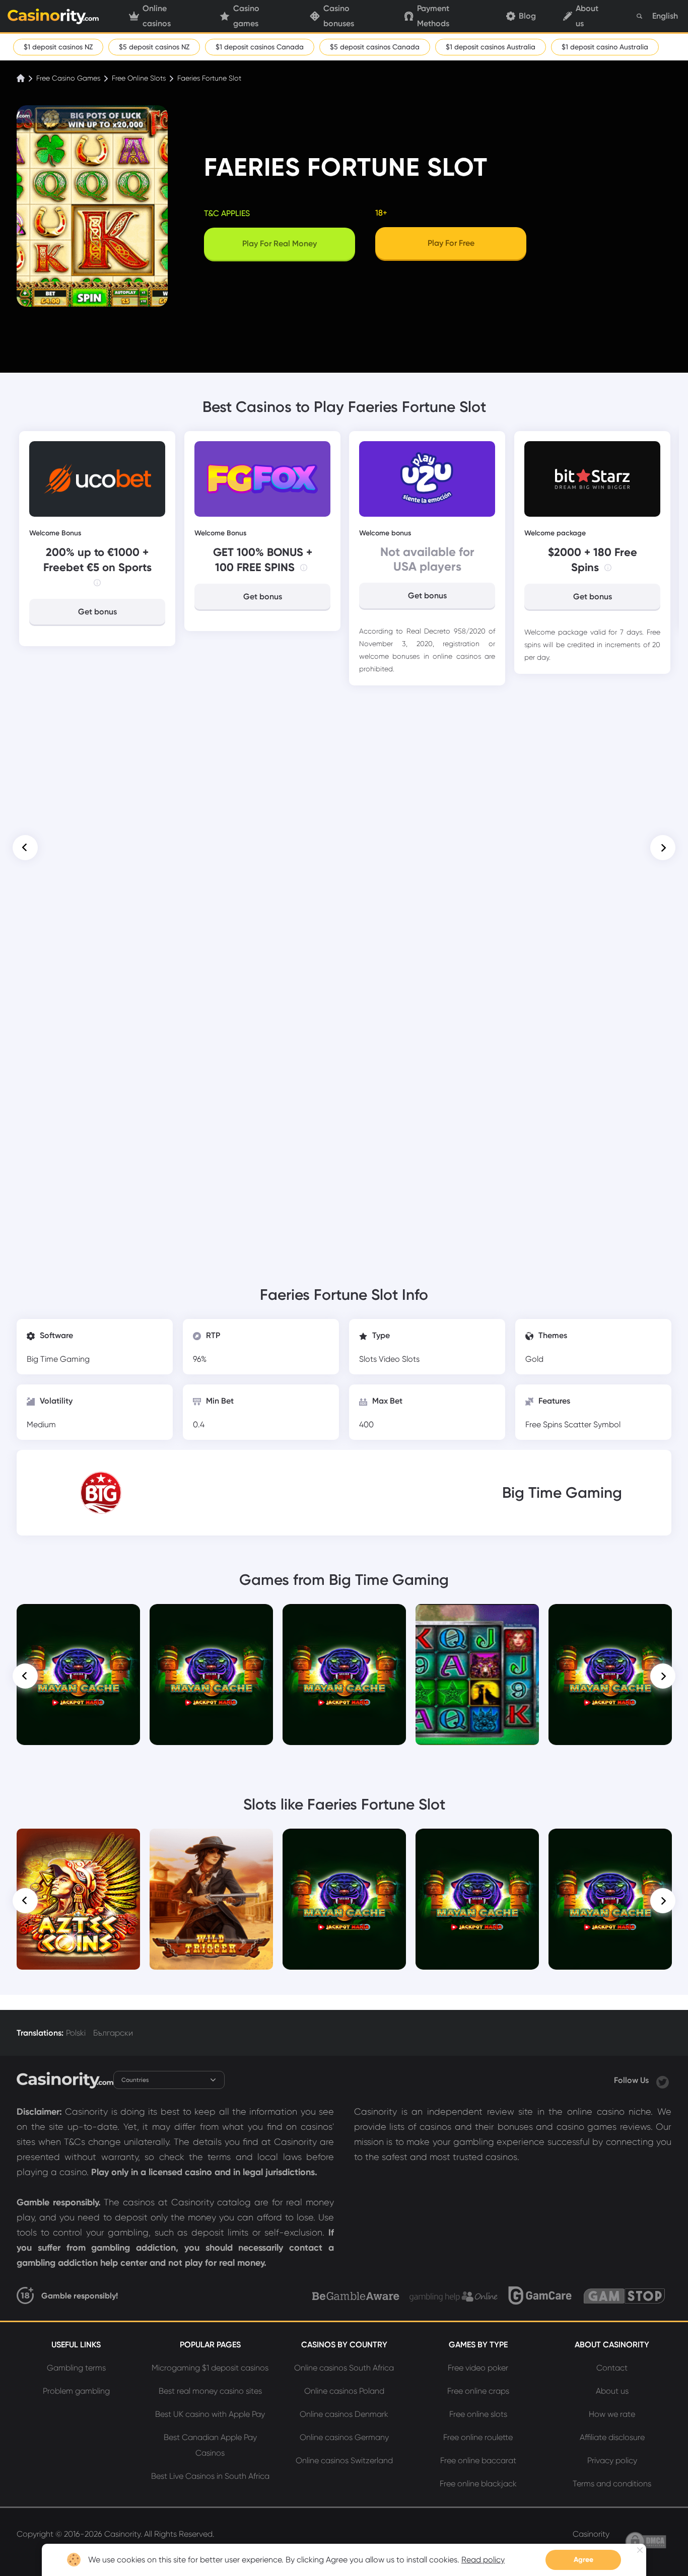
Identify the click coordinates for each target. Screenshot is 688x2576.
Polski (76, 2033)
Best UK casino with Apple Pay (210, 2414)
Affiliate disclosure (612, 2437)
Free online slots (478, 2414)
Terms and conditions (612, 2484)
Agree (583, 2560)
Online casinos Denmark (344, 2414)
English (665, 16)
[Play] (78, 1675)
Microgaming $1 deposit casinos (210, 2368)
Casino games (246, 16)
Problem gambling (76, 2391)
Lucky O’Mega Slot (477, 1843)
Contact (612, 2368)
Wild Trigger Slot (212, 1843)
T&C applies (227, 213)
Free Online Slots (139, 78)
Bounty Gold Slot (345, 1843)
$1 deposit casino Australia (605, 47)
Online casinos (157, 16)
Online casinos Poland (344, 2391)
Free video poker (478, 2368)
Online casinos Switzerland (344, 2460)
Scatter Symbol (592, 1424)
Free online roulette (478, 2437)
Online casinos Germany (344, 2437)
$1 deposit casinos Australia (491, 47)
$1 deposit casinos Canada (260, 47)
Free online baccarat (478, 2460)
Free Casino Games (68, 78)
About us (587, 16)
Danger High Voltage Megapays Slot (79, 1622)
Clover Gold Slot (610, 1843)
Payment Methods (433, 16)
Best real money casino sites (210, 2391)
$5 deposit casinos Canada (375, 47)
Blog (527, 16)
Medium (41, 1424)
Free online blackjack (478, 2484)
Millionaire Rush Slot (212, 1618)
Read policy (483, 2560)
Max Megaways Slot (610, 1618)
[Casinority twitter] (663, 2080)
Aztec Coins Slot (78, 1843)
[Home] (22, 78)
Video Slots (399, 1359)
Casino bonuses (339, 16)
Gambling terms (76, 2368)
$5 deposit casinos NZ (154, 47)
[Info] (97, 583)
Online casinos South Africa (344, 2368)
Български (113, 2033)
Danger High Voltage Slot (344, 1618)
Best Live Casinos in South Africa (210, 2476)
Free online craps (478, 2391)
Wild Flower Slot (477, 1618)
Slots (369, 1359)
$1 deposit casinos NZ (58, 47)
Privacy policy (612, 2460)
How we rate (612, 2414)
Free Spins (545, 1424)
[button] (25, 848)
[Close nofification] (640, 2550)
